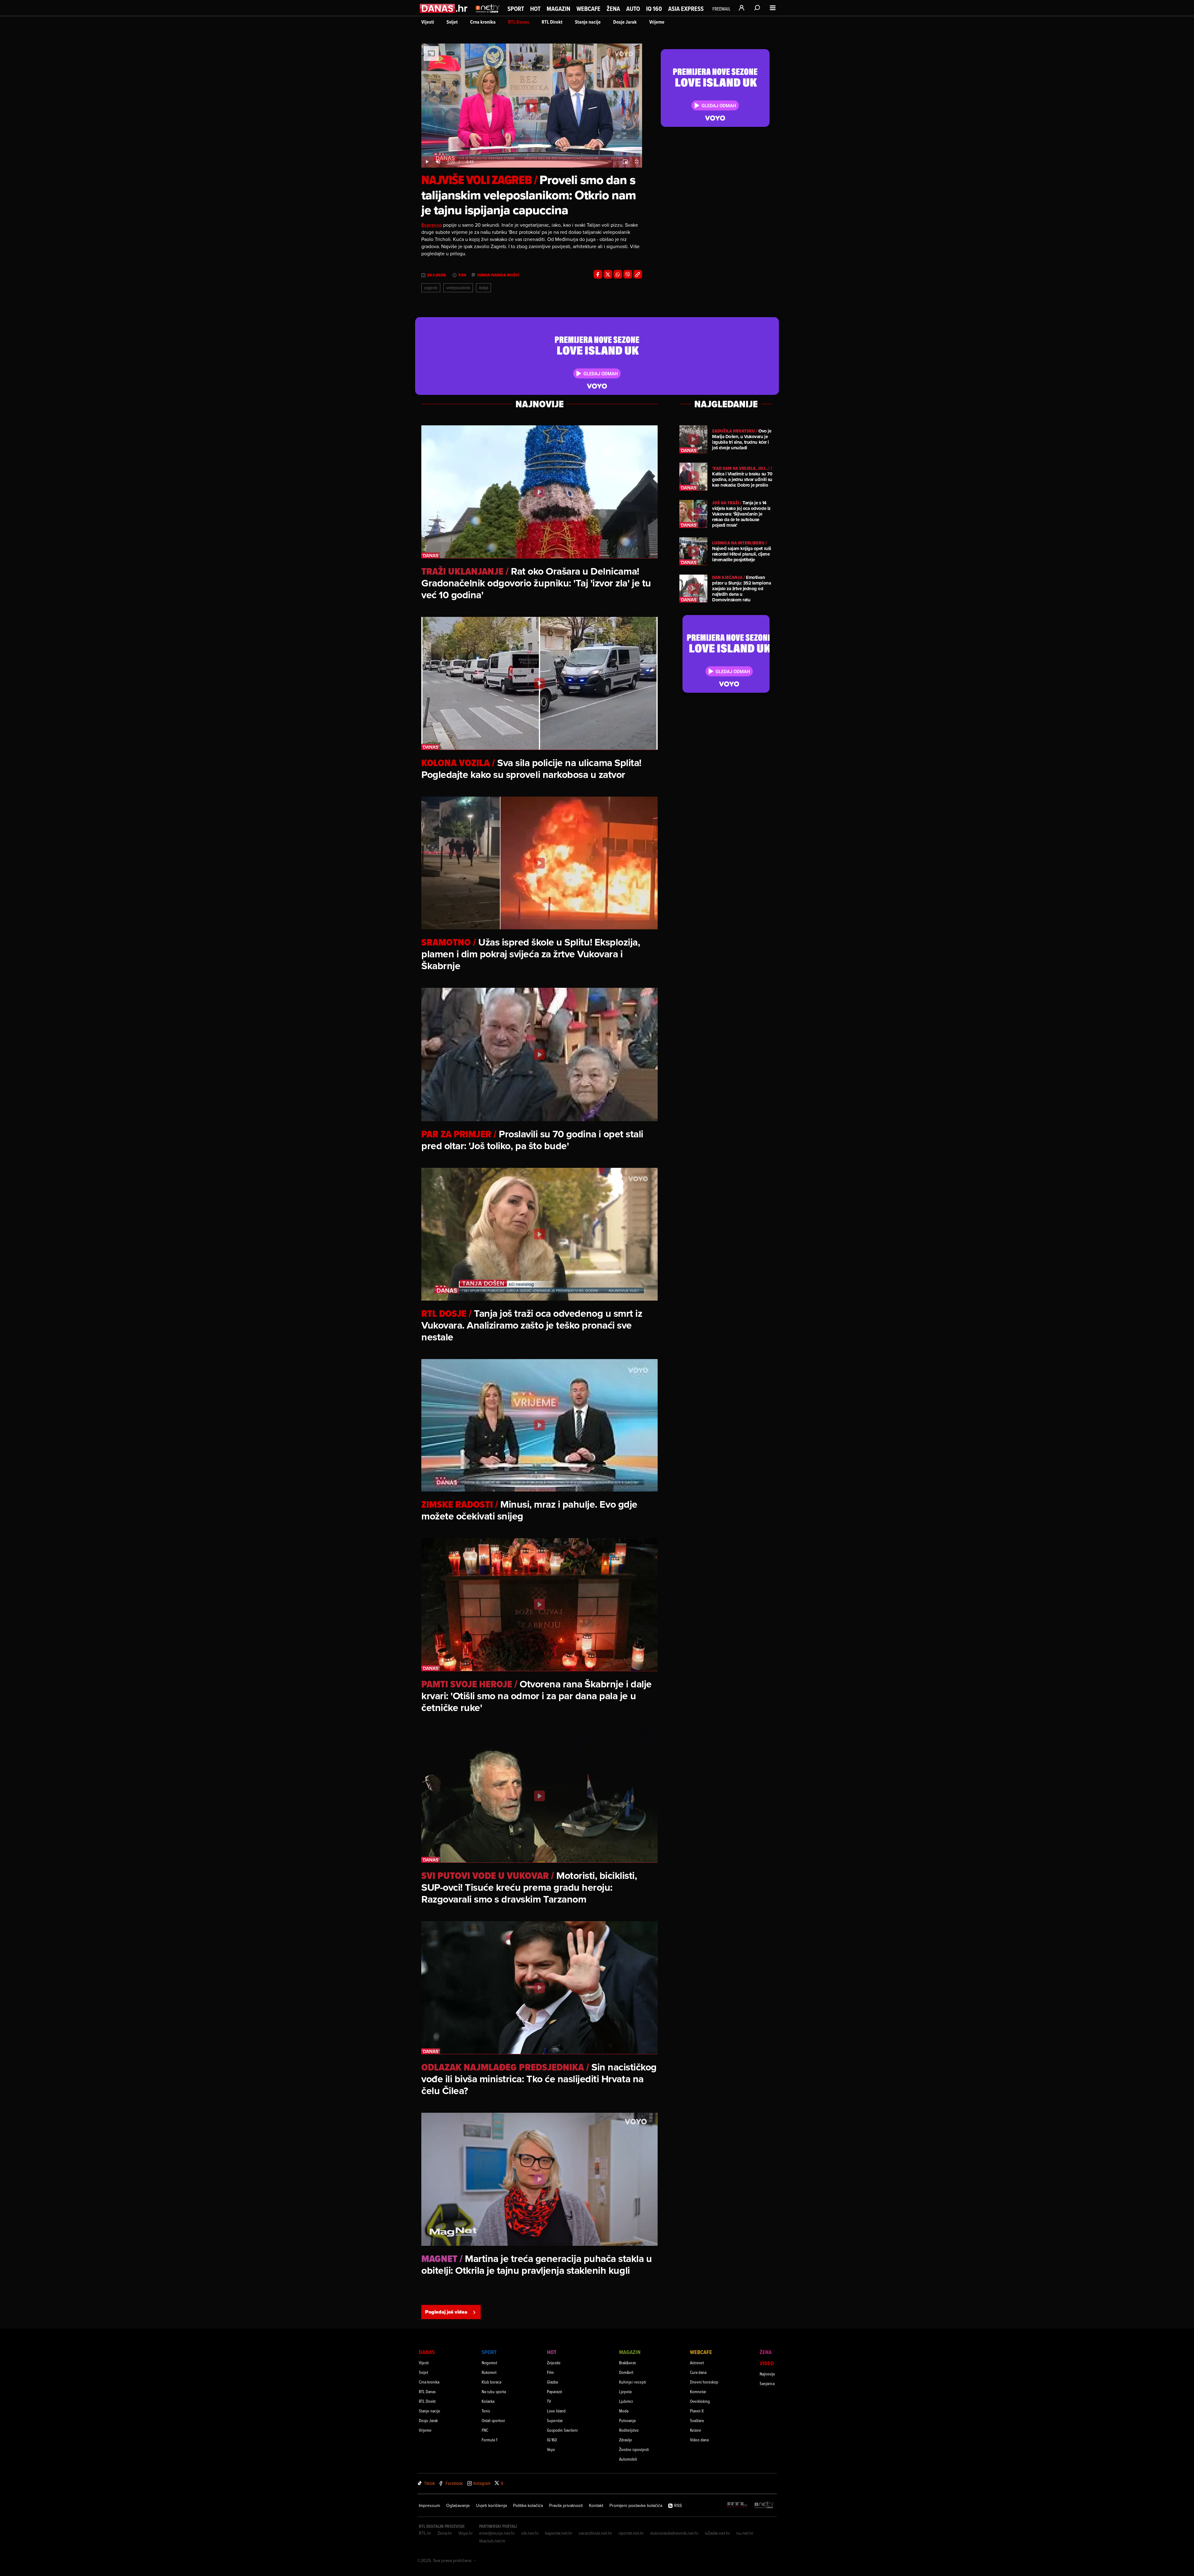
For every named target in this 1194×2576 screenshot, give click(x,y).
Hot (535, 9)
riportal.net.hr (631, 2533)
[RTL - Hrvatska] (737, 2505)
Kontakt (596, 2505)
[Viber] (628, 274)
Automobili (628, 2459)
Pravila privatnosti (566, 2505)
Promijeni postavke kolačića (636, 2505)
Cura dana (698, 2372)
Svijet (452, 22)
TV (549, 2401)
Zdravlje (626, 2440)
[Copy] (638, 274)
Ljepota (625, 2391)
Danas (427, 2352)
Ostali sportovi (493, 2420)
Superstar (555, 2420)
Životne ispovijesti (634, 2449)
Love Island (556, 2411)
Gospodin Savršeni (562, 2430)
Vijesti (428, 22)
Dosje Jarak (625, 22)
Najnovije (767, 2374)
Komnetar (698, 2391)
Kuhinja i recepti (633, 2382)
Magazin (558, 9)
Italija (484, 288)
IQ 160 (654, 9)
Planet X (697, 2411)
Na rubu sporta (494, 2391)
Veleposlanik (458, 288)
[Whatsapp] (618, 274)
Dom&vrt (626, 2372)
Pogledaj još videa (446, 2312)
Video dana (699, 2440)
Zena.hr (445, 2533)
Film (550, 2372)
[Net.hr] (764, 2505)
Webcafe (588, 9)
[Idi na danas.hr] (444, 8)
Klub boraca (491, 2382)
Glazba (552, 2382)
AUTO (633, 9)
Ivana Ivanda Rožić (498, 275)
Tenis (486, 2411)
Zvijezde (554, 2363)
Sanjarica (767, 2383)
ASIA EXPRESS (686, 9)
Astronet (697, 2363)
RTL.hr (425, 2533)
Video (767, 2363)
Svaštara (697, 2420)
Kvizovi (696, 2430)
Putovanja (627, 2420)
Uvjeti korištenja (491, 2505)
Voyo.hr (466, 2533)
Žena (613, 9)
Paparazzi (555, 2391)
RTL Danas (519, 22)
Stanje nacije (588, 22)
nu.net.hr (745, 2533)
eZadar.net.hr (717, 2533)
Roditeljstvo (629, 2430)
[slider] (532, 155)
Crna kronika (483, 22)
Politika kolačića (528, 2505)
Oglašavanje (458, 2505)
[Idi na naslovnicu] (488, 14)
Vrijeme (657, 22)
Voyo (551, 2449)
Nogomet (489, 2363)
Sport (516, 9)
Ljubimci (626, 2401)
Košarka (488, 2401)
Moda (624, 2411)
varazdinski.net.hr (595, 2533)
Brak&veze (628, 2363)
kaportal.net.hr (559, 2533)
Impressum (429, 2505)
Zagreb (431, 288)
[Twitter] (608, 274)
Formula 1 (489, 2440)
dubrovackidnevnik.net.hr (674, 2533)
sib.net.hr (530, 2533)
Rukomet (489, 2372)
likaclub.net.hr (492, 2541)
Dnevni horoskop (704, 2382)
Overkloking (700, 2401)
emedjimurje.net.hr (497, 2533)
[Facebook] (598, 274)
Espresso (432, 225)
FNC (485, 2430)
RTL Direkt (552, 22)
